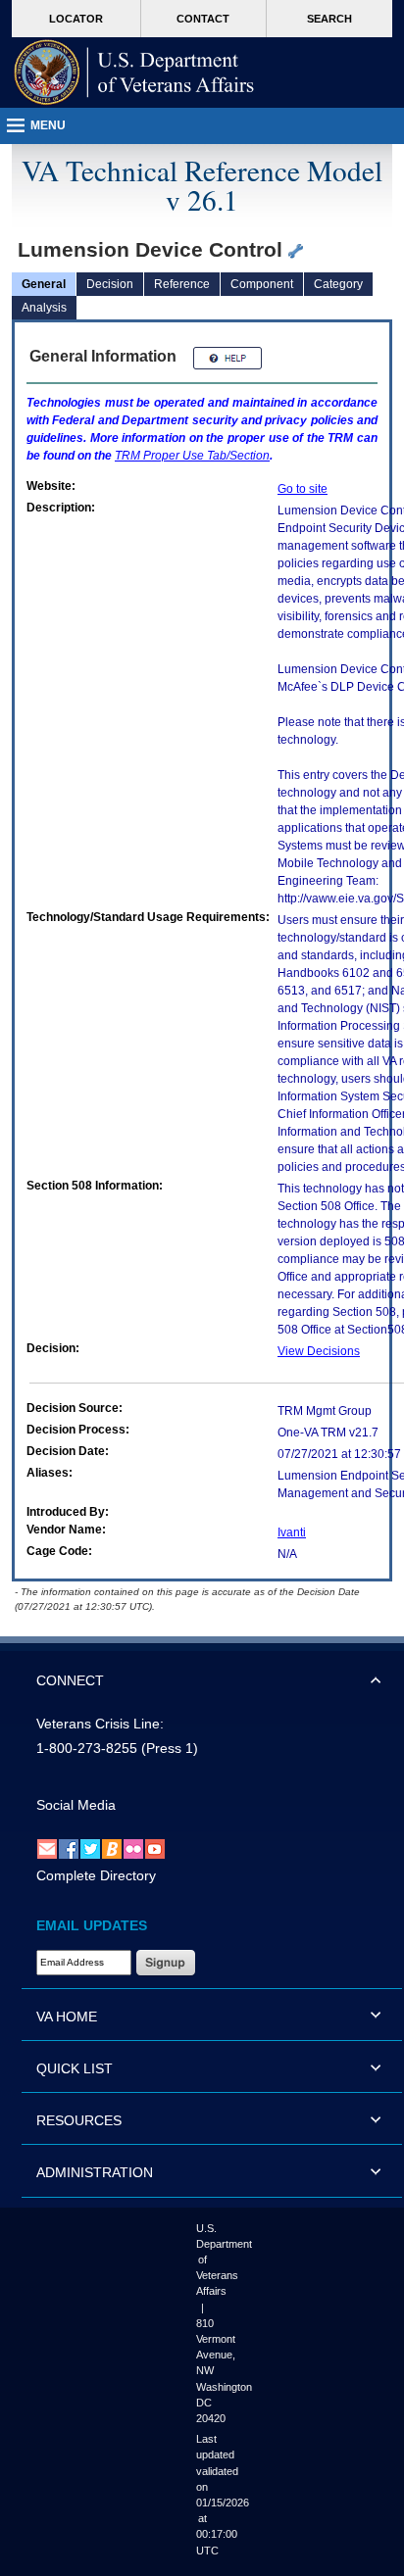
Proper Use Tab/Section (192, 456)
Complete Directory (96, 1875)
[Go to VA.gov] (134, 73)
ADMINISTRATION (95, 2172)
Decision (110, 284)
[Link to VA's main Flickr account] (133, 1848)
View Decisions (319, 1351)
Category (338, 284)
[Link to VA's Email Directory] (47, 1848)
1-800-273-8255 (87, 1748)
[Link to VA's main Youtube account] (155, 1848)
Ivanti (292, 1532)
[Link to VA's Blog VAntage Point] (112, 1848)
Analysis (44, 308)
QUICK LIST (75, 2068)
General (44, 284)
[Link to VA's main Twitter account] (90, 1848)
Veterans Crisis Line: (100, 1724)
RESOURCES (79, 2120)
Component (262, 284)
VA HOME (67, 2017)
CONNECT (70, 1680)
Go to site (303, 489)
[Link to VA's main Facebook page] (69, 1848)
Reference (182, 284)
